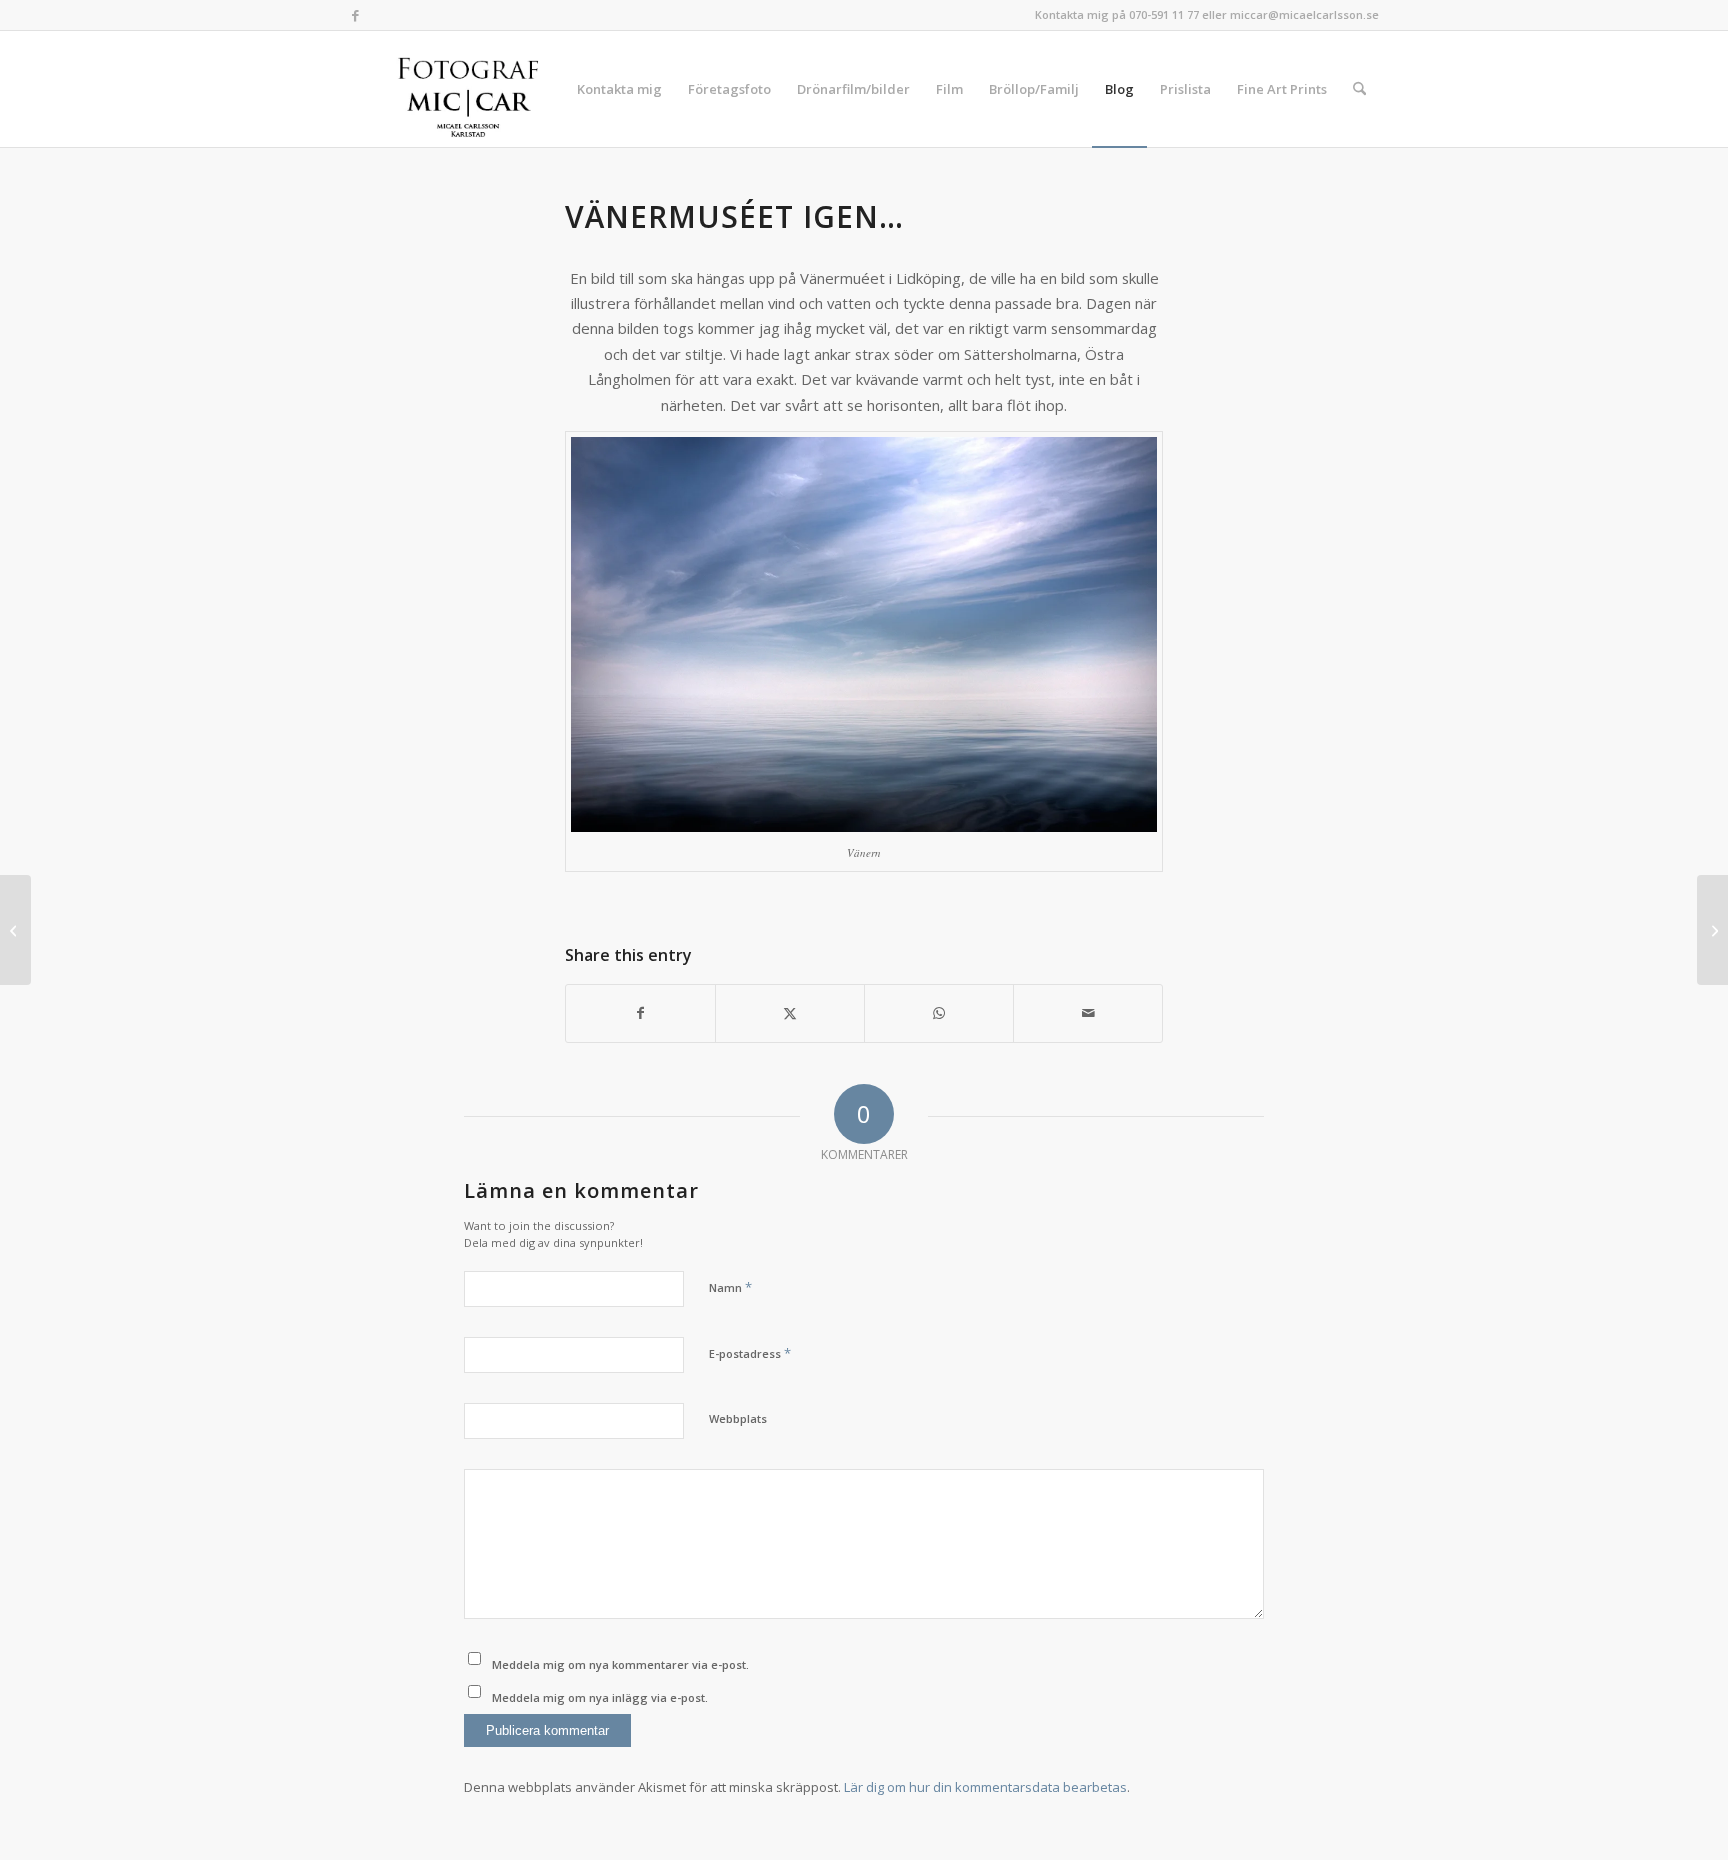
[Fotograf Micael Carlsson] (475, 89)
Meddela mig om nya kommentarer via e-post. (620, 1664)
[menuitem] (619, 89)
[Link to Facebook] (355, 15)
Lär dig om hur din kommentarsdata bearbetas (985, 1787)
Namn (730, 1287)
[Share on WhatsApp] (939, 1013)
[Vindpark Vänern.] (15, 930)
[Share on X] (790, 1013)
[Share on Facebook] (640, 1013)
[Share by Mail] (1088, 1013)
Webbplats (738, 1418)
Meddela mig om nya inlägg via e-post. (600, 1697)
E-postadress (750, 1353)
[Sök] (1359, 89)
